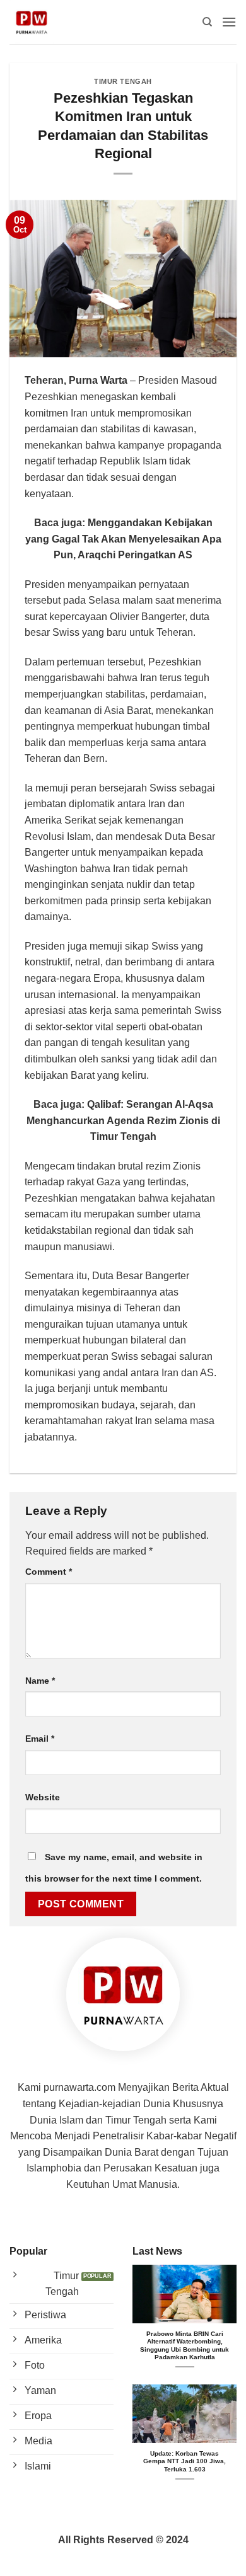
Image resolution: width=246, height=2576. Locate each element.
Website (43, 1797)
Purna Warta (98, 380)
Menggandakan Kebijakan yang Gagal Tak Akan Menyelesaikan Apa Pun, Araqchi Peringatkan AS (123, 539)
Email (40, 1739)
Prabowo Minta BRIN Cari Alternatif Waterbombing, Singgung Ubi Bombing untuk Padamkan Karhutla (184, 2345)
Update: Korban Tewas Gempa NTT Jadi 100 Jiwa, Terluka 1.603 (184, 2461)
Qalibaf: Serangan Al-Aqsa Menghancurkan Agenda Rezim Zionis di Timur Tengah (123, 1120)
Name (40, 1681)
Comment (49, 1572)
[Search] (207, 22)
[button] (229, 22)
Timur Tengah (123, 81)
